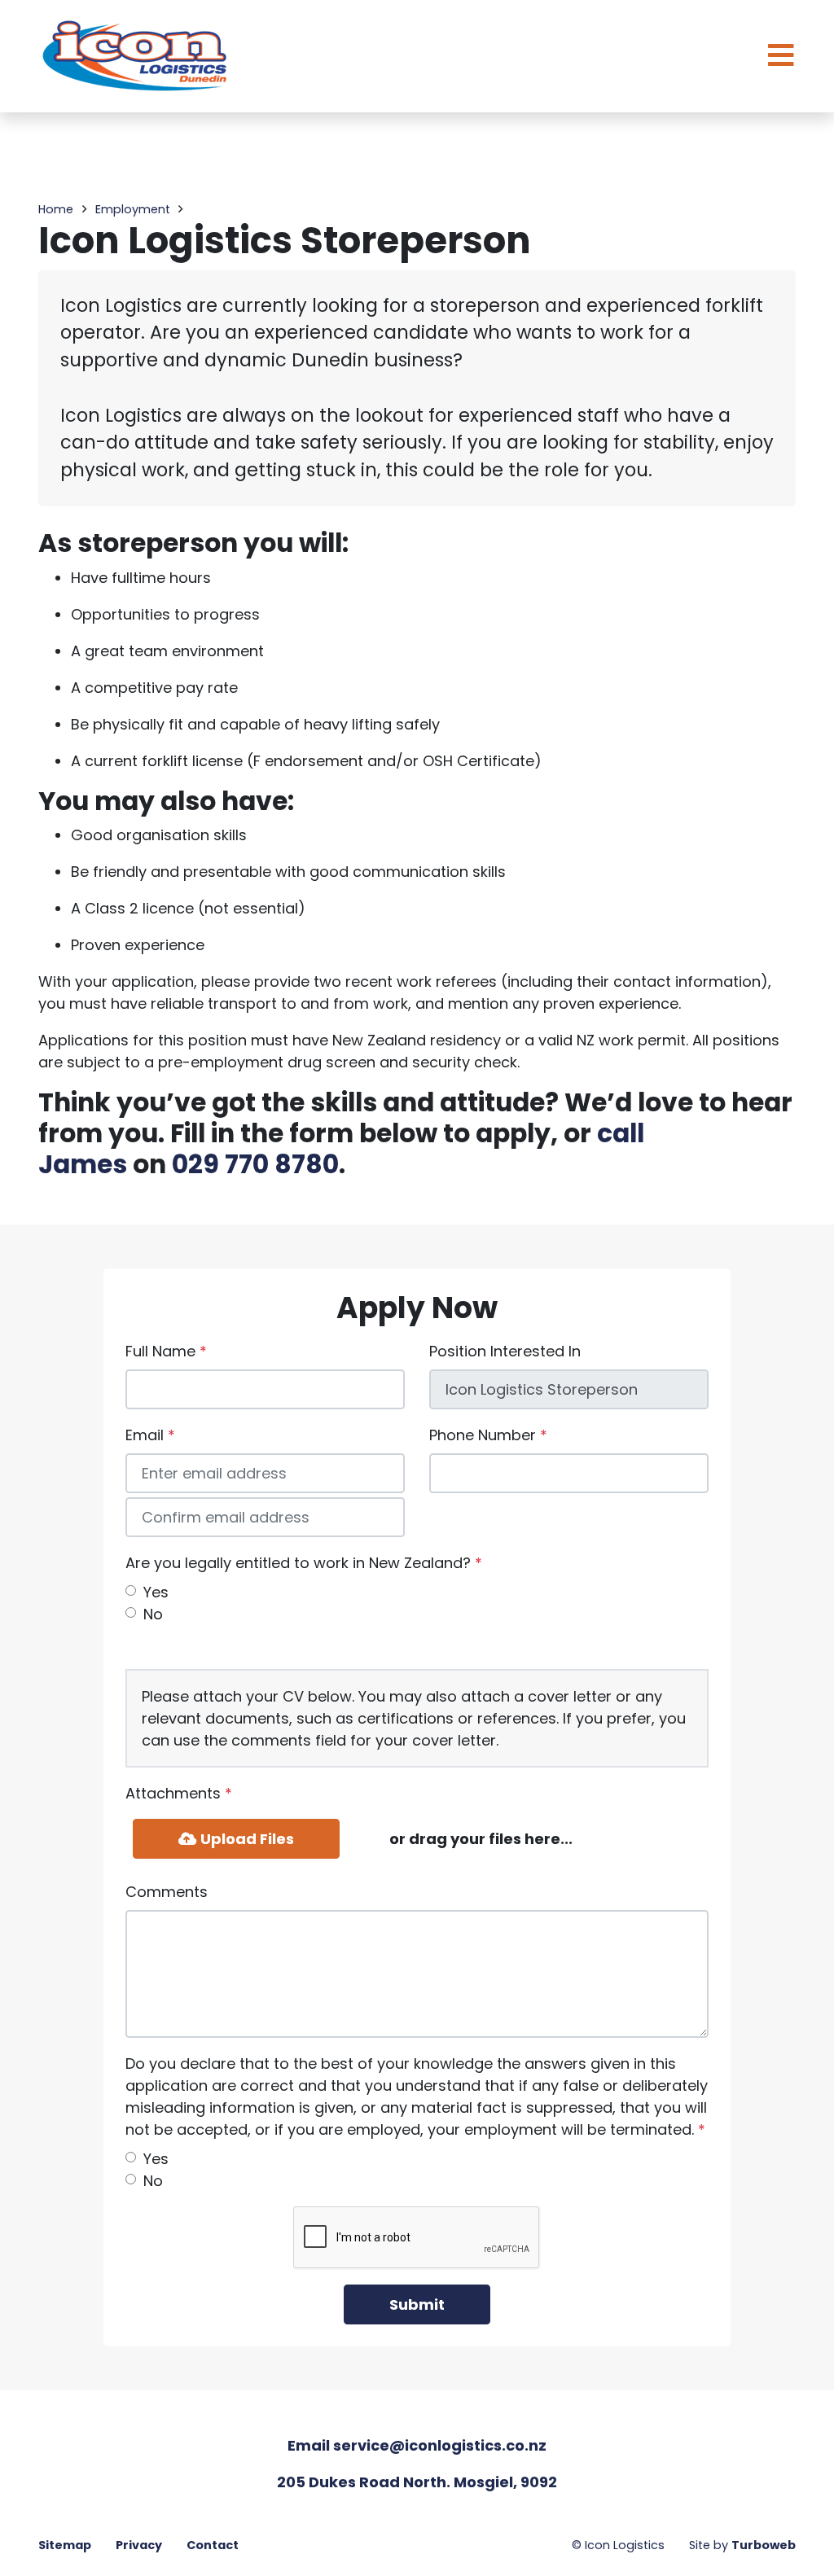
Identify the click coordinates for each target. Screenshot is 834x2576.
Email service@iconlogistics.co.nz (417, 2445)
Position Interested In (505, 1351)
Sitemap (65, 2545)
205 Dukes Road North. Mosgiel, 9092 (417, 2482)
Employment (133, 209)
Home (56, 209)
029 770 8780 (255, 1164)
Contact (213, 2545)
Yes (156, 1592)
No (153, 1614)
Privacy (139, 2545)
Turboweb (764, 2545)
